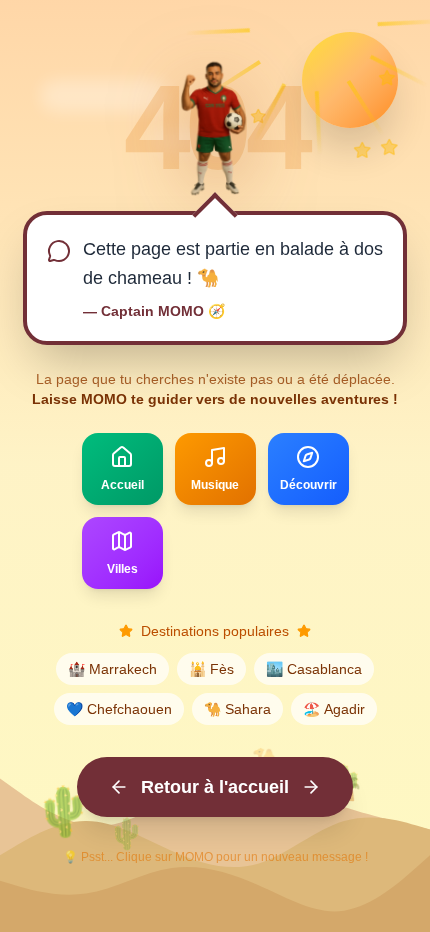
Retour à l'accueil (215, 787)
